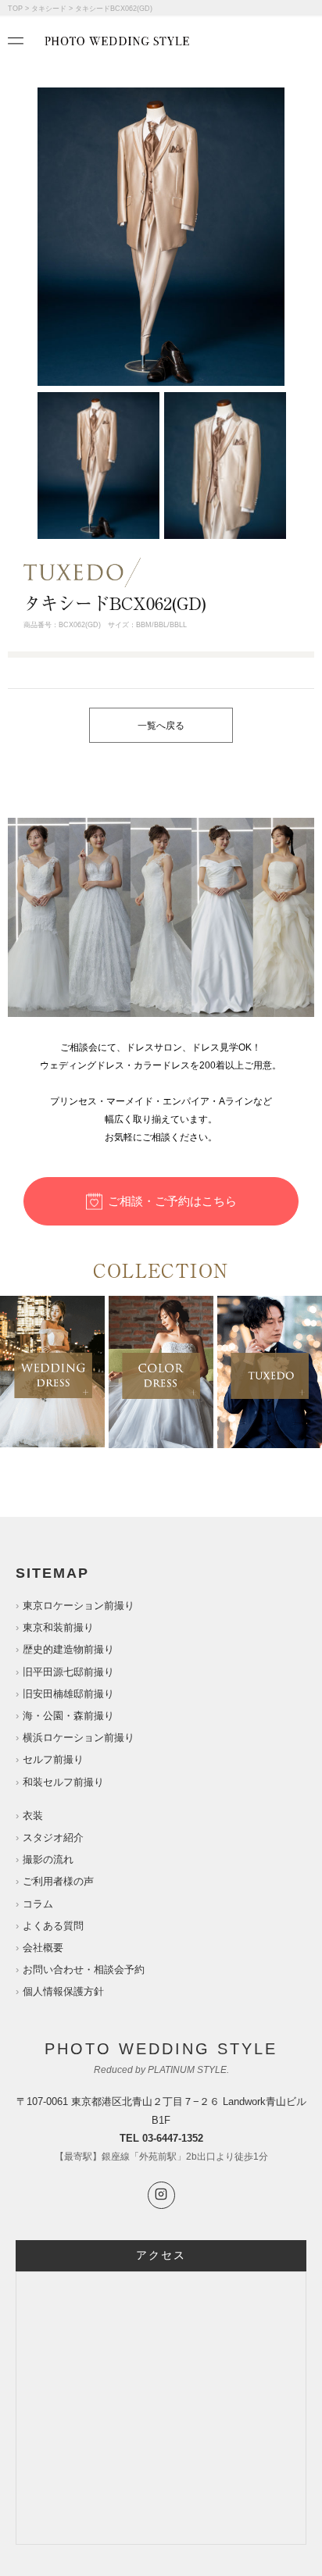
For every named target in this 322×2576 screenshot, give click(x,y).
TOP (15, 9)
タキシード (49, 9)
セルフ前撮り (53, 1759)
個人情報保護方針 (63, 1991)
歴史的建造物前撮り (68, 1649)
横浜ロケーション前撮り (79, 1738)
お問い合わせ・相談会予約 (84, 1969)
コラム (38, 1904)
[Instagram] (161, 2195)
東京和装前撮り (58, 1627)
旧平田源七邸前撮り (68, 1672)
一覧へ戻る (161, 726)
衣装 (33, 1816)
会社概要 (43, 1948)
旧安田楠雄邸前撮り (68, 1694)
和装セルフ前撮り (63, 1782)
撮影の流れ (48, 1859)
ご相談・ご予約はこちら (172, 1201)
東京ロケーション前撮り (79, 1606)
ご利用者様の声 (58, 1881)
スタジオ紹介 (53, 1837)
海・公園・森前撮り (68, 1716)
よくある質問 (53, 1926)
